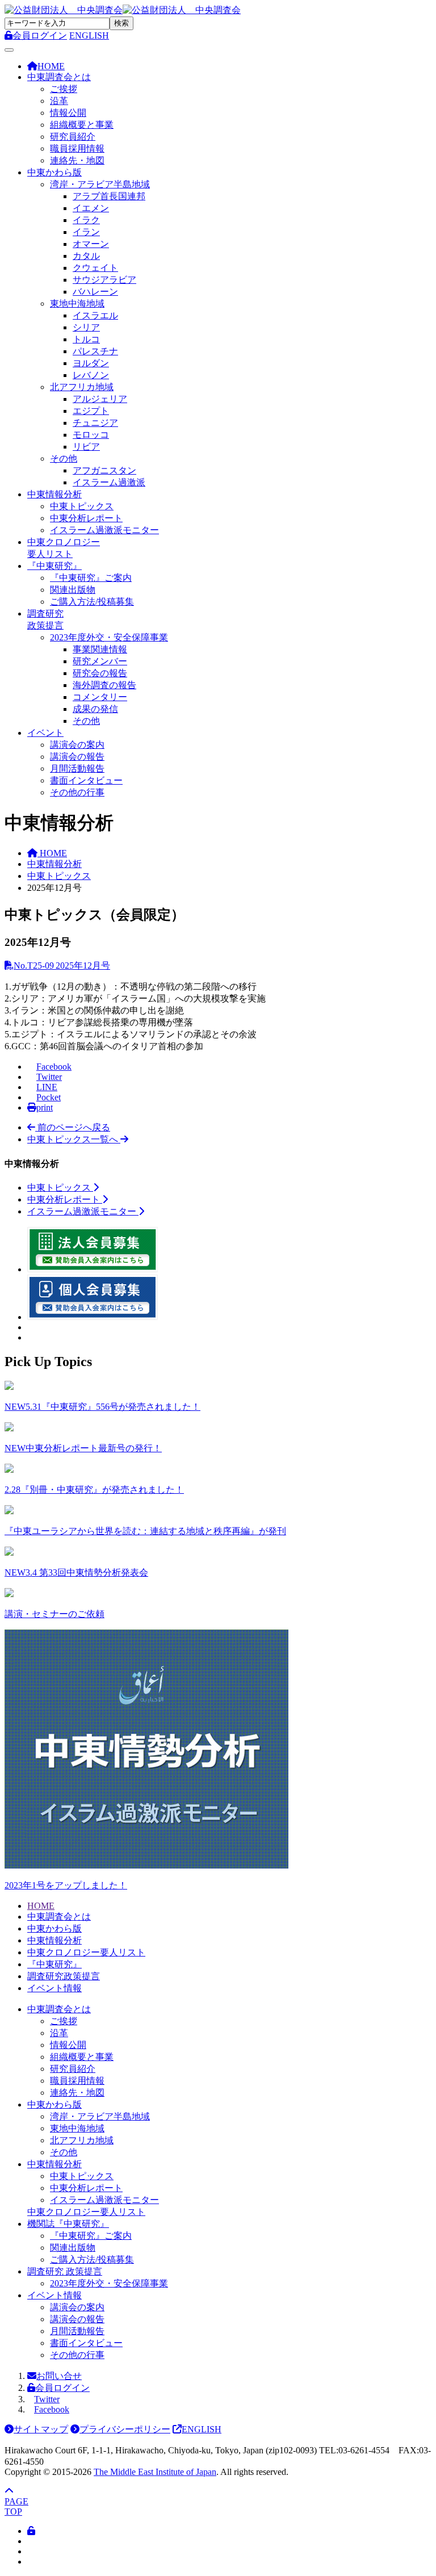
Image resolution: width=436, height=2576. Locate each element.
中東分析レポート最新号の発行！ (83, 1448)
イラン (86, 232)
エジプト (91, 411)
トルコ (86, 339)
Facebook (52, 2409)
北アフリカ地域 (82, 387)
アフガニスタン (104, 470)
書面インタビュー (86, 780)
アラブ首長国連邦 (109, 196)
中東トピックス (82, 506)
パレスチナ (95, 351)
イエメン (91, 208)
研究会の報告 (100, 673)
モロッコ (91, 435)
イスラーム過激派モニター (104, 530)
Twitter (47, 2399)
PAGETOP (16, 2506)
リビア (86, 447)
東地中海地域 (77, 303)
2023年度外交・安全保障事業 (109, 637)
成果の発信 (95, 709)
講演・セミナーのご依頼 (54, 1614)
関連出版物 (73, 590)
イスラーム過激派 (109, 482)
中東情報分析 (54, 494)
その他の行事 (77, 792)
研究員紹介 (73, 137)
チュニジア (95, 423)
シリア (86, 327)
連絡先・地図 (77, 160)
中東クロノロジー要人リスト (86, 1952)
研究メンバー (100, 661)
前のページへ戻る (73, 1127)
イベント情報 (54, 1988)
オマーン (91, 244)
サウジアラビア (104, 280)
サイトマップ (41, 2429)
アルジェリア (100, 399)
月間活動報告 (77, 768)
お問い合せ (59, 2376)
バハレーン (95, 292)
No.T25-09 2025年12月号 (62, 966)
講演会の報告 (77, 757)
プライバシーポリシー (125, 2429)
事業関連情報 (100, 649)
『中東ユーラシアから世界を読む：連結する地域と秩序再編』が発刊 (145, 1531)
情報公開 (68, 113)
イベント (45, 733)
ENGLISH (89, 35)
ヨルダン (91, 363)
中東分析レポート (86, 518)
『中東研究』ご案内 (91, 578)
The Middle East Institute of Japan (155, 2472)
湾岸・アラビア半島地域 (100, 184)
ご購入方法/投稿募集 (92, 602)
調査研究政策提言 (64, 1976)
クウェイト (95, 268)
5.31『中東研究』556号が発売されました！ (102, 1407)
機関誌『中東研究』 (68, 2224)
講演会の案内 (77, 745)
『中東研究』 (54, 566)
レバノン (91, 375)
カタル (86, 256)
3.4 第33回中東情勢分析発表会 (76, 1572)
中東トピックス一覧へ (74, 1139)
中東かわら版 (54, 172)
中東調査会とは (59, 77)
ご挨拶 (64, 89)
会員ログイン (62, 2388)
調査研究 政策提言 (65, 2271)
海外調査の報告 (104, 685)
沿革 (59, 101)
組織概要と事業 (82, 125)
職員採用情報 (77, 148)
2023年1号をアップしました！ (66, 1885)
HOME (41, 1906)
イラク (86, 220)
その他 (64, 458)
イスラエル (95, 315)
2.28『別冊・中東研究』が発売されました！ (94, 1490)
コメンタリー (100, 697)
